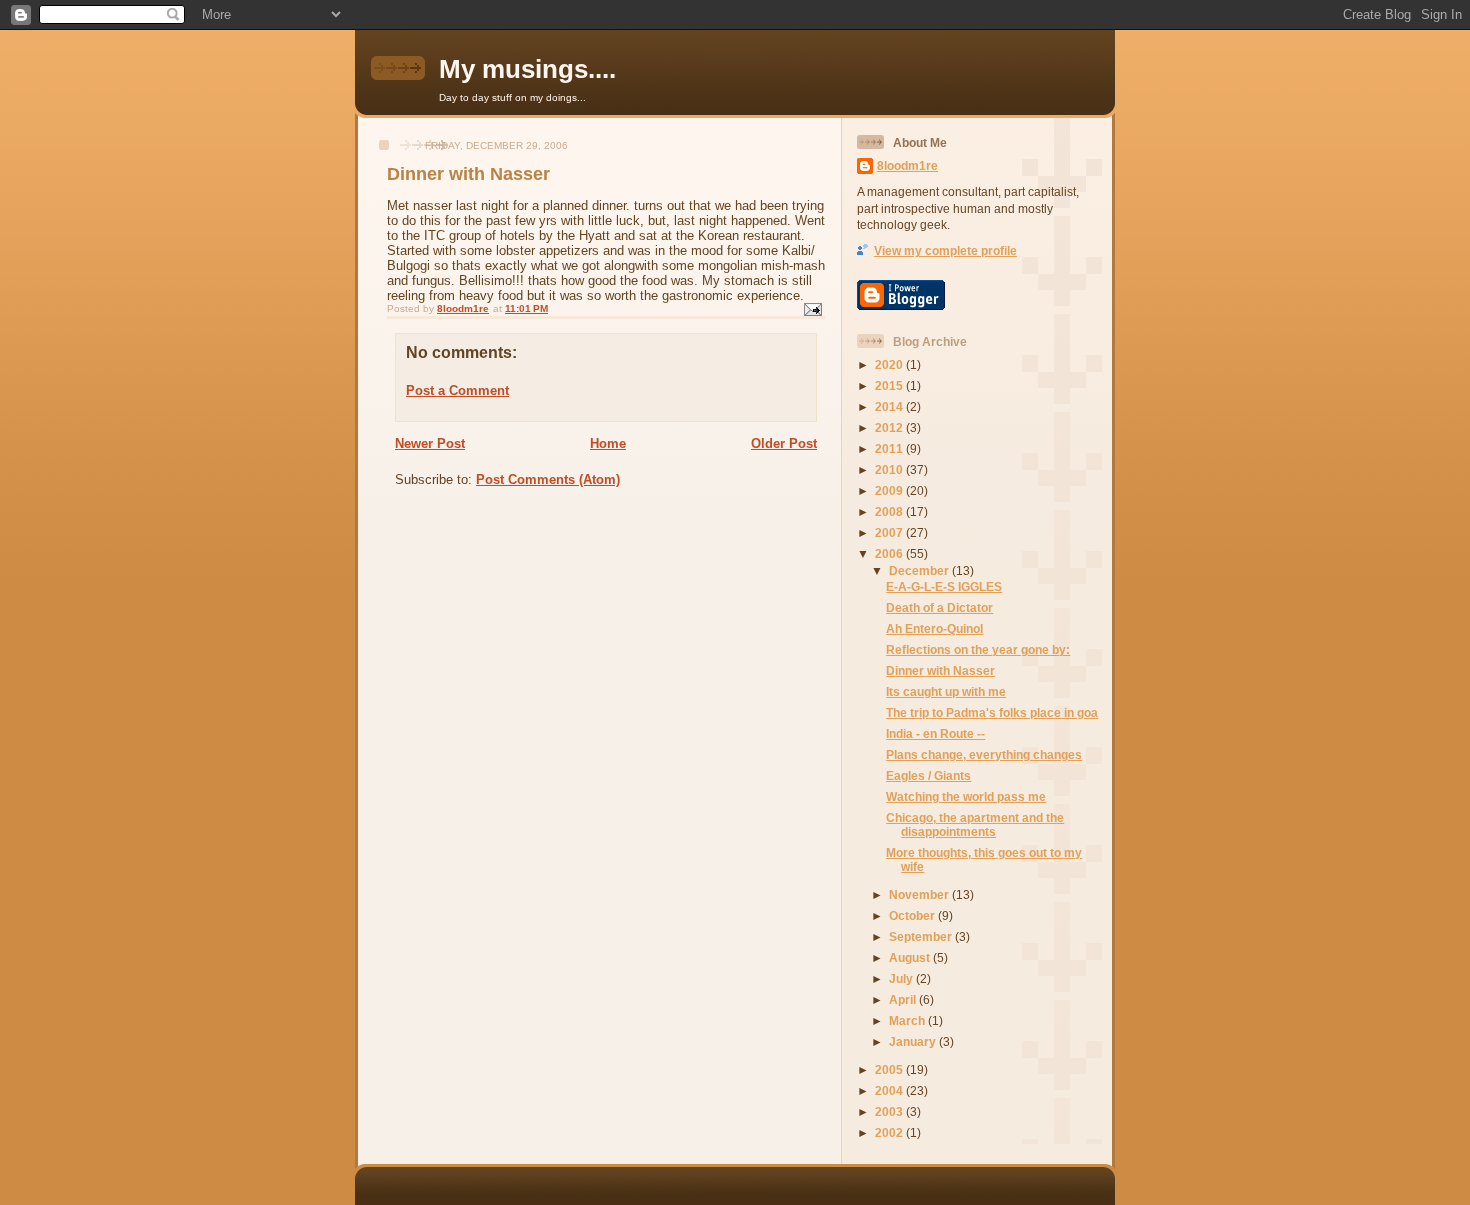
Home (608, 443)
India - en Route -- (935, 733)
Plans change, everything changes (984, 754)
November (920, 894)
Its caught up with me (946, 691)
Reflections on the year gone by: (978, 649)
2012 (890, 427)
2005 (890, 1069)
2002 (890, 1132)
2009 (890, 490)
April (904, 999)
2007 (890, 532)
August (911, 957)
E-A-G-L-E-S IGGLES (944, 586)
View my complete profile (945, 250)
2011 (890, 448)
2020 (890, 364)
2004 (890, 1090)
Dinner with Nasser (940, 670)
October (913, 915)
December (920, 570)
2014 (890, 406)
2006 (890, 553)
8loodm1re (907, 165)
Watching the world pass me (966, 796)
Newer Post (430, 443)
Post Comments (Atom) (548, 479)
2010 (890, 469)
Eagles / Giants (928, 775)
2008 (890, 511)
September (922, 936)
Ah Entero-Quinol (934, 628)
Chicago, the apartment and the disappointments (975, 824)
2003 (890, 1111)
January (914, 1041)
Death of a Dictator (939, 607)
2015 (890, 385)
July (902, 978)
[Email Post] (812, 308)
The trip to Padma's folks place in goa (992, 712)
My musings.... (527, 69)
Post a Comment (457, 390)
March (908, 1020)
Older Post (784, 443)
